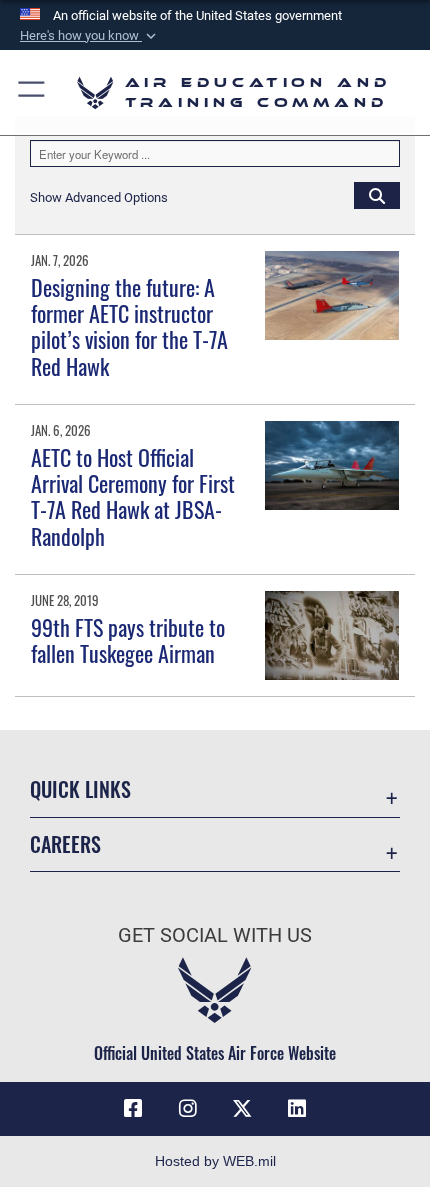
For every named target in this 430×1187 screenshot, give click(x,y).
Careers (65, 844)
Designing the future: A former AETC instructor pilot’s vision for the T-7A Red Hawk (129, 326)
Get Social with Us (215, 935)
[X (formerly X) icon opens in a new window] (242, 1109)
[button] (90, 36)
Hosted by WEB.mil (215, 1161)
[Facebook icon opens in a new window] (133, 1109)
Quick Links (80, 789)
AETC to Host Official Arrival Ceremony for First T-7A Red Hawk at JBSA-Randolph (133, 496)
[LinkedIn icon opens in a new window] (297, 1109)
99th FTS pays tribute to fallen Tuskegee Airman (128, 640)
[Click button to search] (377, 195)
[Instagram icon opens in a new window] (188, 1109)
